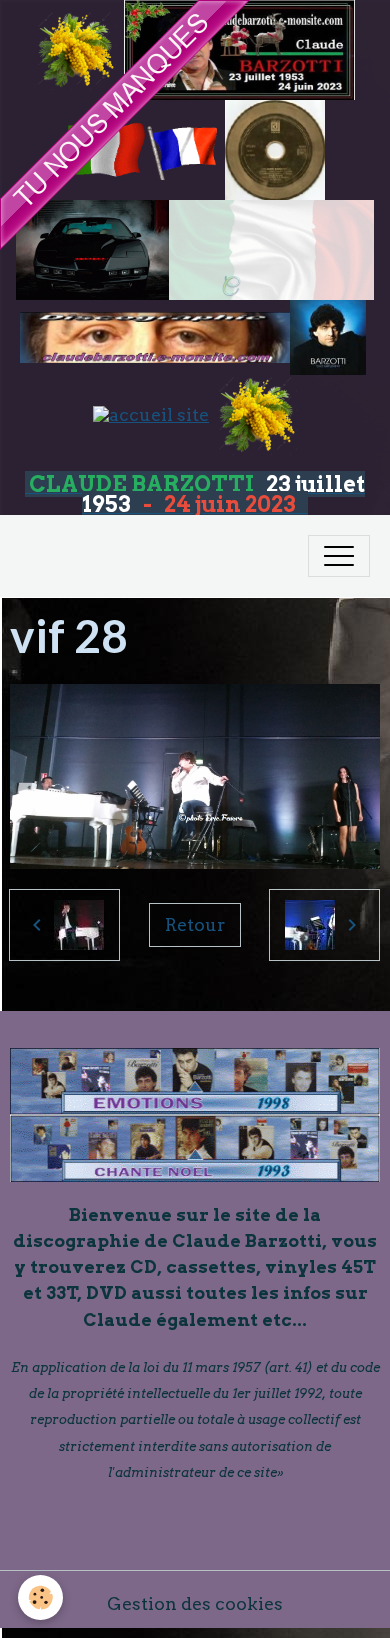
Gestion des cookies (195, 1603)
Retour (195, 924)
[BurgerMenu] (339, 556)
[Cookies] (40, 1597)
